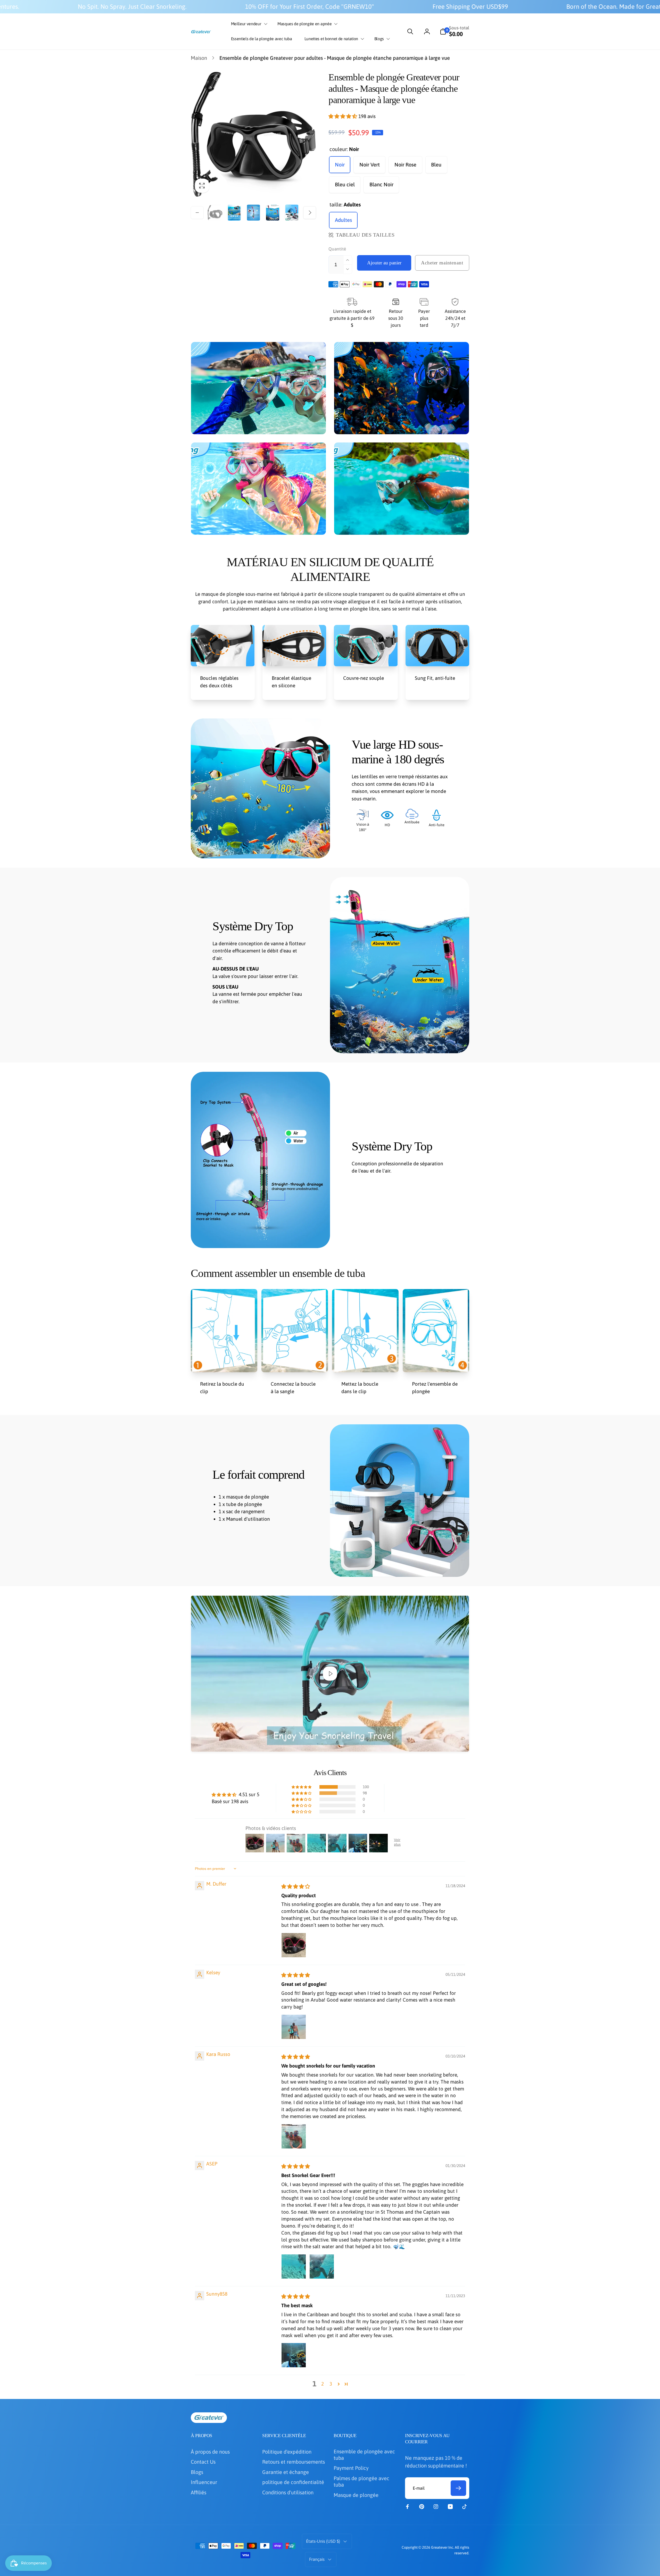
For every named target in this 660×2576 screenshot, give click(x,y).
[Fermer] (445, 1217)
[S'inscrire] (416, 1309)
